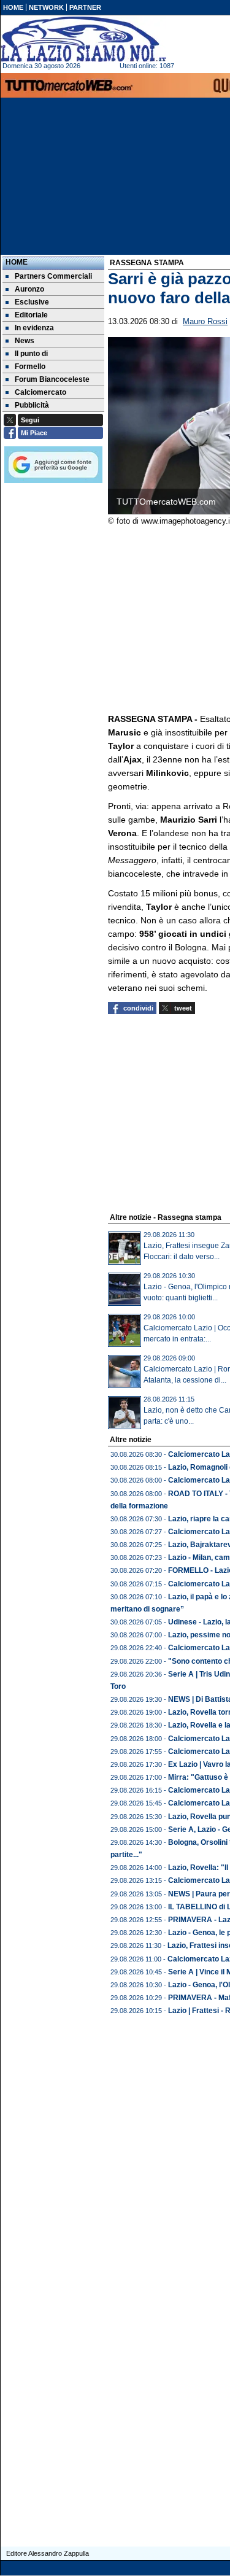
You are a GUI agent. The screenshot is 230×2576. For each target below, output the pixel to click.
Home (17, 262)
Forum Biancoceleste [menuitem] (52, 379)
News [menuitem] (25, 341)
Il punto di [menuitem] (31, 354)
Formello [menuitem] (30, 367)
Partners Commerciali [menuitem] (53, 276)
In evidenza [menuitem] (34, 328)
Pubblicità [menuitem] (32, 405)
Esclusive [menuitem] (32, 302)
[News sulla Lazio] (83, 39)
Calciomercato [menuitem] (40, 392)
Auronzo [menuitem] (29, 289)
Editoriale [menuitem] (31, 315)
